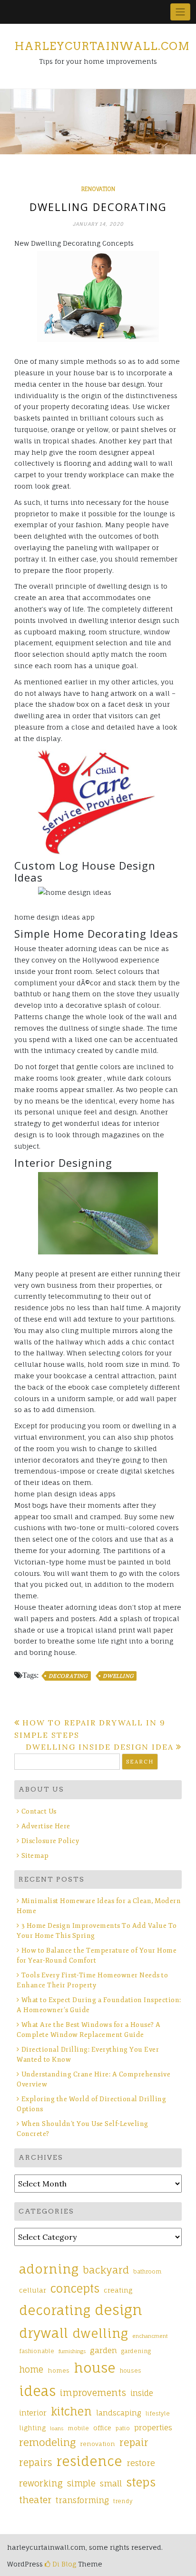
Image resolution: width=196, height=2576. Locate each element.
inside (142, 2393)
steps (141, 2482)
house (95, 2368)
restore (141, 2463)
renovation (98, 189)
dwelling (118, 1676)
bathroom (147, 2272)
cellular (33, 2290)
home (31, 2369)
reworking (41, 2483)
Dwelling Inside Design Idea (100, 1747)
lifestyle (158, 2414)
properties (153, 2427)
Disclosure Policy (50, 1841)
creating (118, 2290)
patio (123, 2428)
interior (33, 2413)
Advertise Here (46, 1826)
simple (81, 2483)
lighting (32, 2428)
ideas (37, 2391)
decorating (68, 1676)
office (102, 2428)
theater (35, 2500)
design (118, 2310)
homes (59, 2371)
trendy (123, 2501)
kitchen (71, 2411)
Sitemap (35, 1856)
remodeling (47, 2442)
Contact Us (39, 1811)
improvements (93, 2393)
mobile (78, 2428)
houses (131, 2371)
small (111, 2483)
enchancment (150, 2336)
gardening (136, 2351)
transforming (82, 2500)
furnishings (72, 2351)
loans (57, 2428)
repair (134, 2442)
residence (89, 2461)
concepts (75, 2289)
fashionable (37, 2351)
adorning (49, 2269)
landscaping (119, 2413)
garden (103, 2350)
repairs (35, 2463)
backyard (106, 2270)
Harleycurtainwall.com (102, 46)
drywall (44, 2333)
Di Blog (63, 2564)
